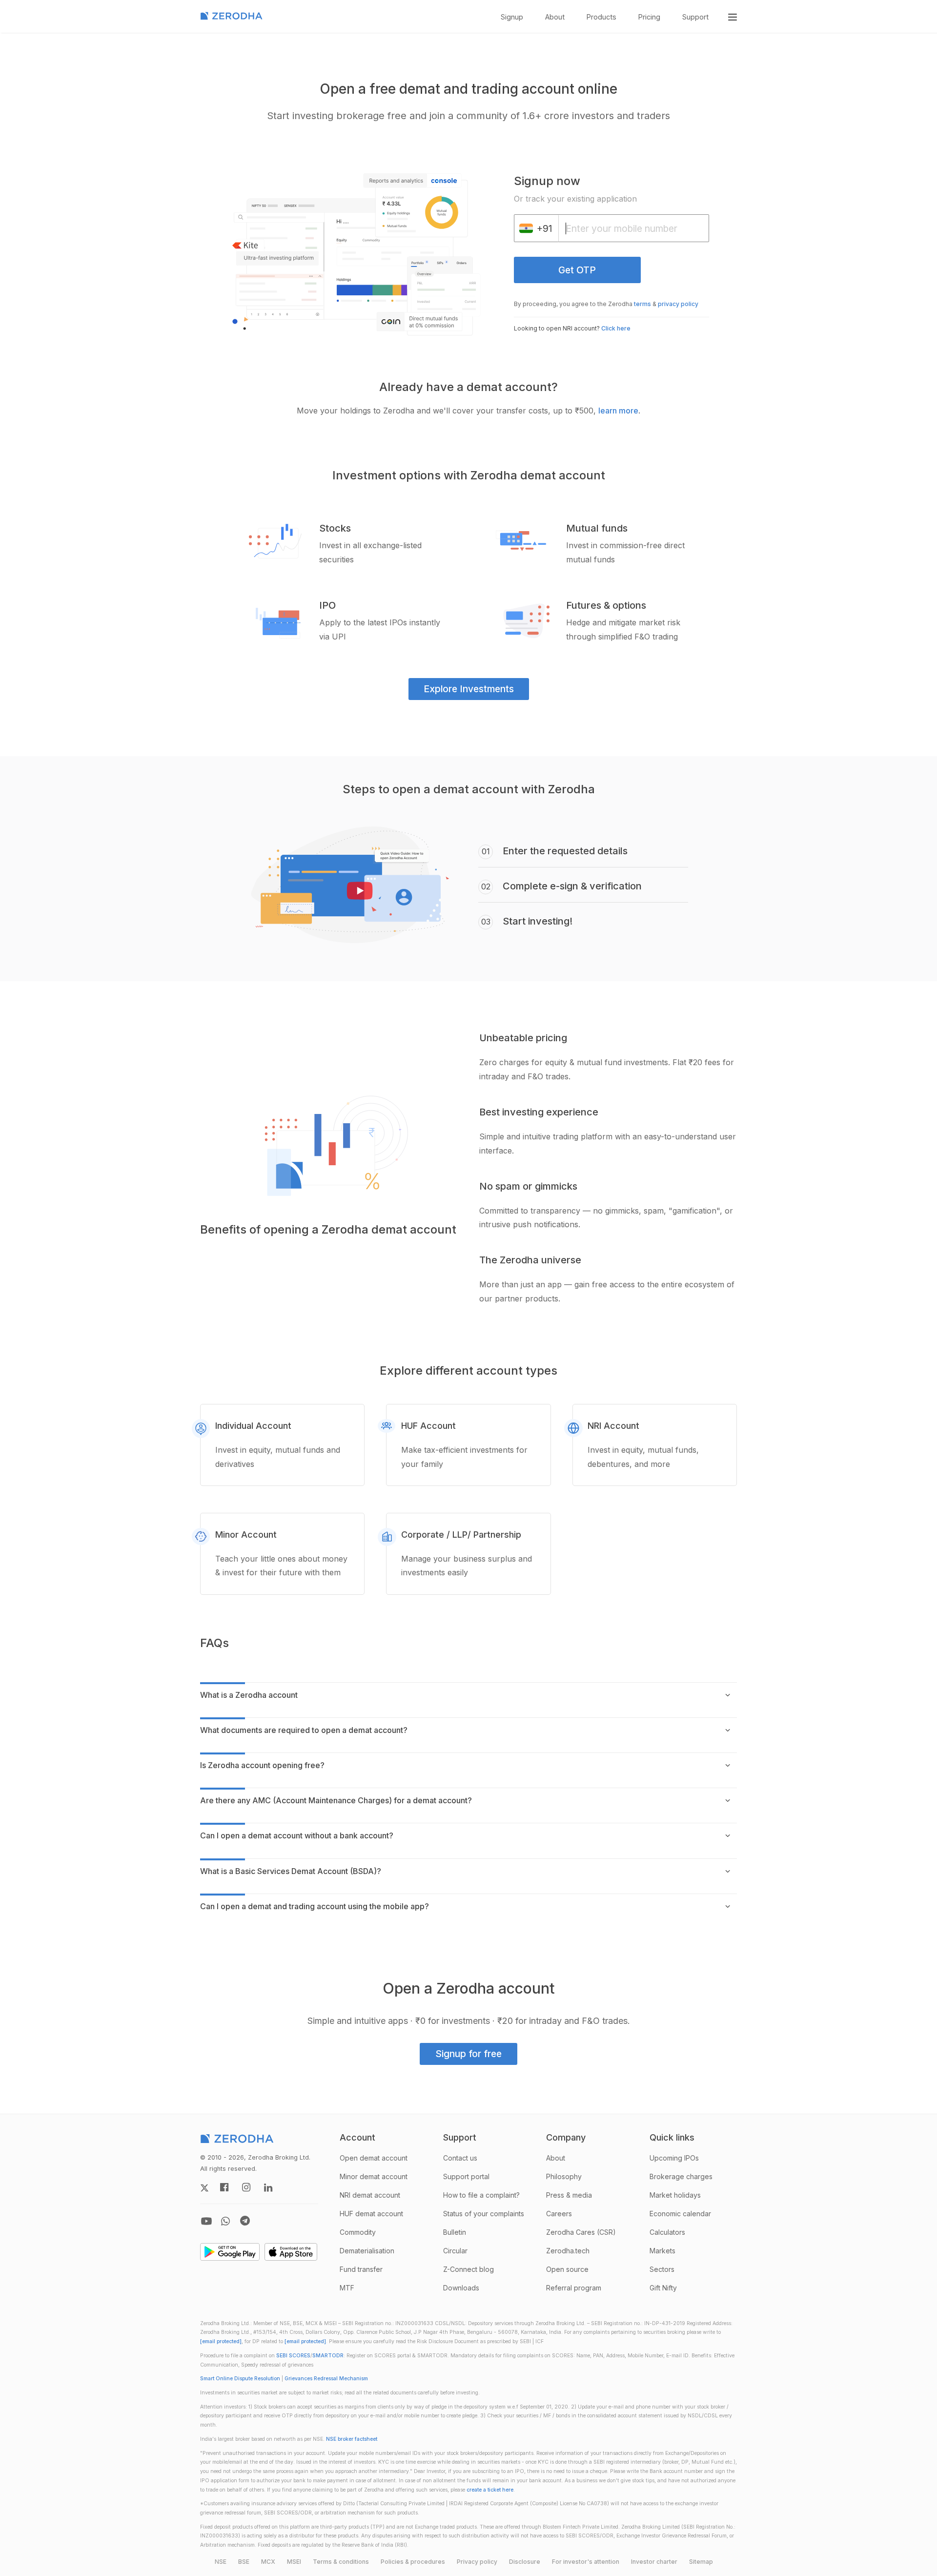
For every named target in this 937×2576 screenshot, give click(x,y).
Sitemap (701, 2562)
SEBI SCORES (293, 2356)
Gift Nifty (663, 2288)
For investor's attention (586, 2562)
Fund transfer (361, 2269)
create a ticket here (490, 2490)
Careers (559, 2214)
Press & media (569, 2195)
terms (642, 304)
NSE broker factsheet (352, 2439)
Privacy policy (477, 2562)
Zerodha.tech (568, 2251)
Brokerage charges (681, 2176)
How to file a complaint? (481, 2195)
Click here (616, 328)
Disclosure (525, 2562)
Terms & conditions (341, 2562)
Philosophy (564, 2176)
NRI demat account (370, 2195)
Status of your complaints (484, 2214)
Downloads (461, 2288)
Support (695, 17)
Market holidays (675, 2195)
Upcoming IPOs (674, 2158)
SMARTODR (328, 2356)
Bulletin (455, 2232)
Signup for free (468, 2054)
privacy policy (678, 304)
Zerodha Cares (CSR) (581, 2232)
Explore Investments (469, 689)
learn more (618, 411)
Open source (567, 2269)
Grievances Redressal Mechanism (326, 2379)
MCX (268, 2562)
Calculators (667, 2232)
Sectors (662, 2269)
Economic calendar (680, 2214)
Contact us (460, 2158)
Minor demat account (374, 2176)
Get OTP (577, 270)
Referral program (574, 2288)
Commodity (358, 2232)
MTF (347, 2288)
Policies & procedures (413, 2562)
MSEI (294, 2562)
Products (601, 17)
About (555, 17)
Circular (455, 2251)
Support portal (466, 2176)
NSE (221, 2562)
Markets (662, 2251)
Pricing (649, 17)
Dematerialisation (367, 2251)
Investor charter (654, 2562)
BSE (244, 2562)
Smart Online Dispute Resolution (240, 2379)
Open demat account (374, 2158)
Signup (512, 17)
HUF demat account (371, 2214)
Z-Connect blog (468, 2269)
